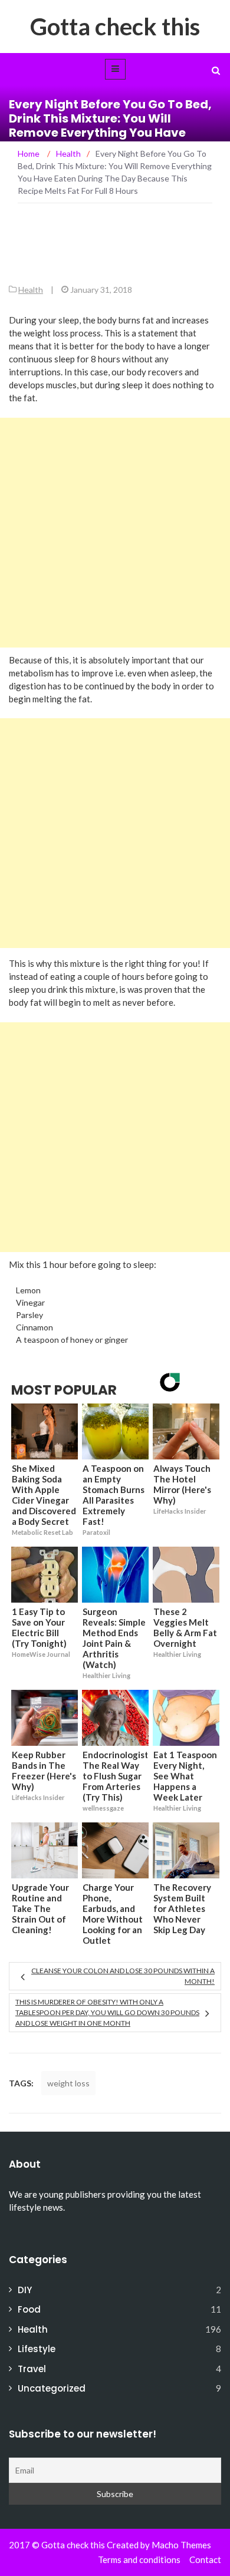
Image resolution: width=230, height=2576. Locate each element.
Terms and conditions (139, 2560)
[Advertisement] (115, 533)
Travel (32, 2369)
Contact (205, 2560)
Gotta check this (115, 27)
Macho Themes (181, 2545)
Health (31, 290)
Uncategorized (52, 2388)
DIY (25, 2290)
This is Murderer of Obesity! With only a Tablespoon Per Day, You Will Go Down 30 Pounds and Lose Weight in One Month (107, 2012)
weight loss (68, 2083)
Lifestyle (37, 2349)
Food (29, 2309)
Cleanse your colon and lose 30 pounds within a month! (123, 1976)
